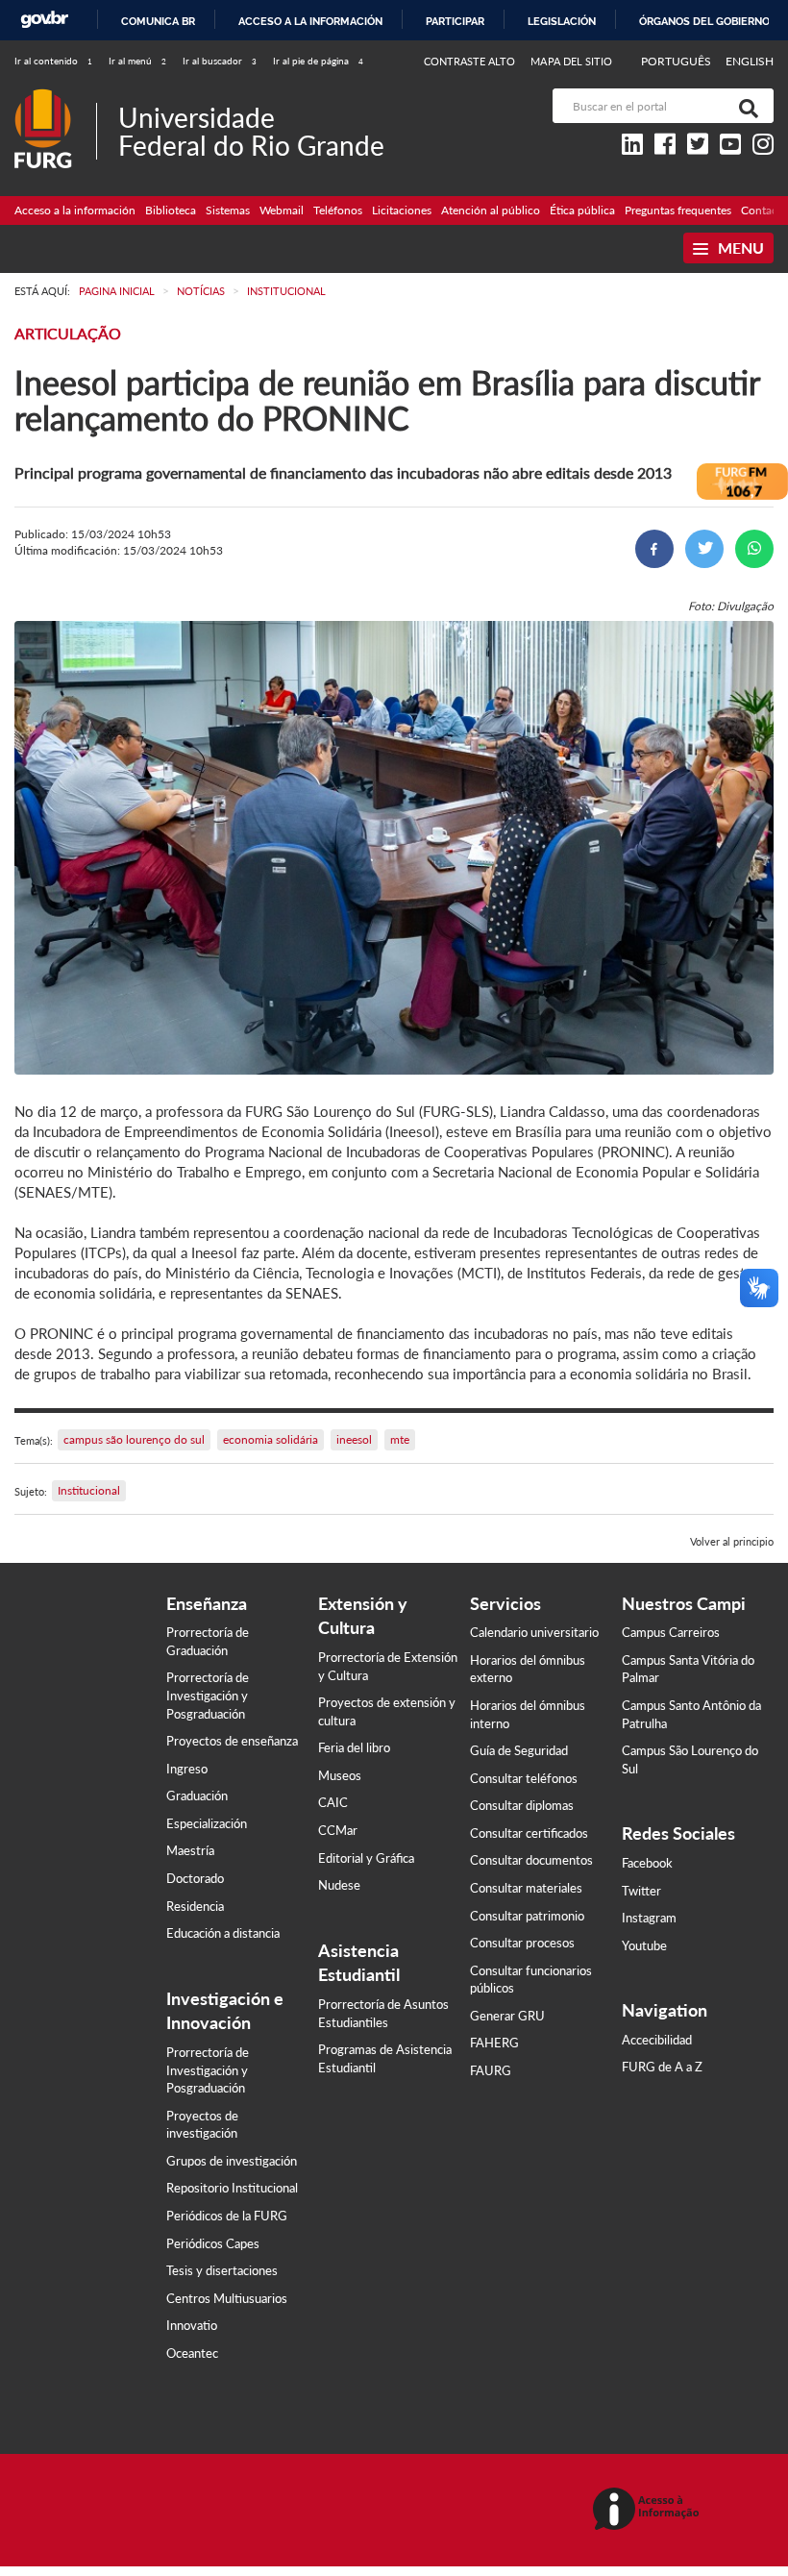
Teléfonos (338, 210)
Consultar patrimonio (527, 1916)
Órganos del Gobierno (704, 21)
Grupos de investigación (232, 2161)
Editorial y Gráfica (366, 1858)
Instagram (649, 1918)
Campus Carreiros (671, 1632)
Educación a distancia (223, 1933)
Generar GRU (507, 2016)
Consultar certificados (529, 1833)
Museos (340, 1775)
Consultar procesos (522, 1943)
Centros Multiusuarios (227, 2298)
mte (400, 1439)
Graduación (197, 1796)
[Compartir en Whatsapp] (754, 549)
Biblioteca (171, 210)
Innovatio (192, 2325)
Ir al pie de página (318, 61)
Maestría (190, 1850)
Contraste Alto (470, 61)
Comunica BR (158, 21)
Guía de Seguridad (519, 1750)
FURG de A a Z (662, 2067)
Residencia (195, 1906)
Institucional (89, 1490)
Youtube (644, 1945)
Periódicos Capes (213, 2243)
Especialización (207, 1823)
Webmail (282, 210)
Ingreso (187, 1769)
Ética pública (582, 210)
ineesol (354, 1439)
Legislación (562, 21)
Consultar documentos (531, 1860)
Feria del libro (354, 1747)
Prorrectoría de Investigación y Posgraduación (208, 1695)
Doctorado (195, 1878)
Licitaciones (402, 210)
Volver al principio (732, 1541)
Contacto (764, 210)
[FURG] (55, 97)
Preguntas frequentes (678, 210)
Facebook (647, 1863)
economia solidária (271, 1439)
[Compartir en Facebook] (654, 549)
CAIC (333, 1802)
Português (677, 61)
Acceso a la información (310, 21)
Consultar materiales (526, 1888)
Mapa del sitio (571, 61)
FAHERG (494, 2043)
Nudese (339, 1885)
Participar (455, 21)
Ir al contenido (53, 61)
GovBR (44, 20)
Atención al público (491, 210)
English (750, 61)
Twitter (641, 1891)
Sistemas (228, 210)
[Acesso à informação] (649, 2510)
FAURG (491, 2070)
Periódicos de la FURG (227, 2216)
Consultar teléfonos (524, 1778)
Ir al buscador (220, 61)
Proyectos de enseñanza (232, 1741)
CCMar (338, 1830)
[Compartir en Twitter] (704, 549)
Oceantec (192, 2353)
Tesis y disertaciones (222, 2270)
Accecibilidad (657, 2040)
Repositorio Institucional (232, 2188)
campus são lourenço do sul (134, 1439)
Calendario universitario (534, 1632)
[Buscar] (745, 106)
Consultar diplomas (522, 1805)
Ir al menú (137, 61)
